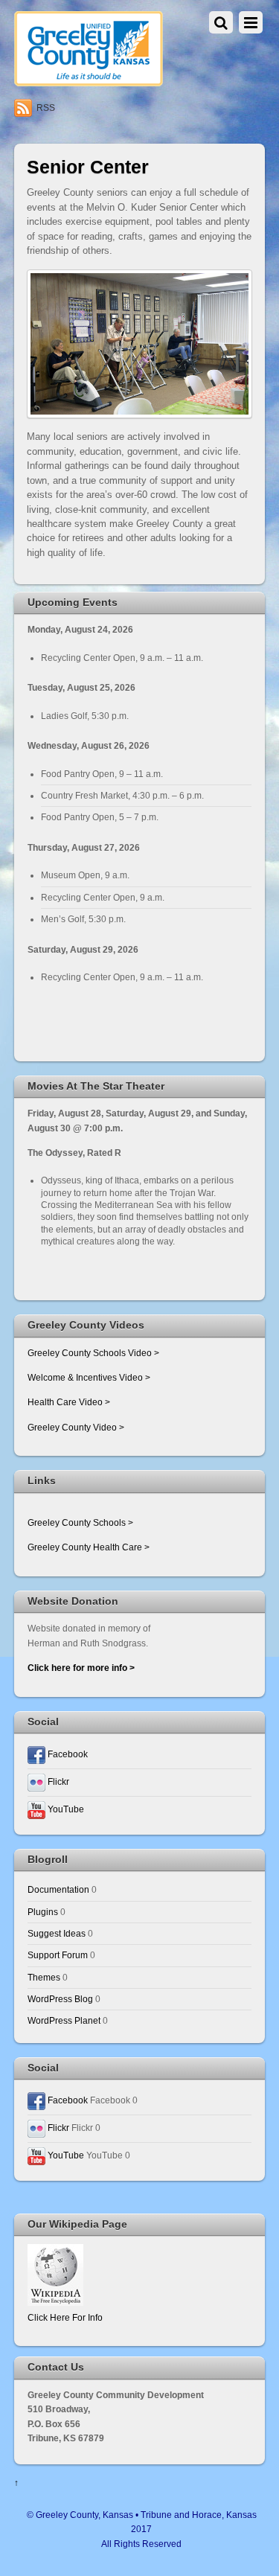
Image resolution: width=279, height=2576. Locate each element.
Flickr (57, 1781)
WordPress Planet (64, 2020)
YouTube (65, 1809)
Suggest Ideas (57, 1933)
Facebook (67, 1754)
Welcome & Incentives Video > (89, 1377)
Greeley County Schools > (80, 1522)
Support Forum (58, 1955)
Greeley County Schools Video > (93, 1353)
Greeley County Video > (76, 1427)
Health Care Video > (69, 1402)
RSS (46, 108)
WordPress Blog (60, 1999)
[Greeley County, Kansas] (89, 80)
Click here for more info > (81, 1668)
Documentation (58, 1889)
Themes (44, 1977)
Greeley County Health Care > (89, 1547)
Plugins (43, 1912)
